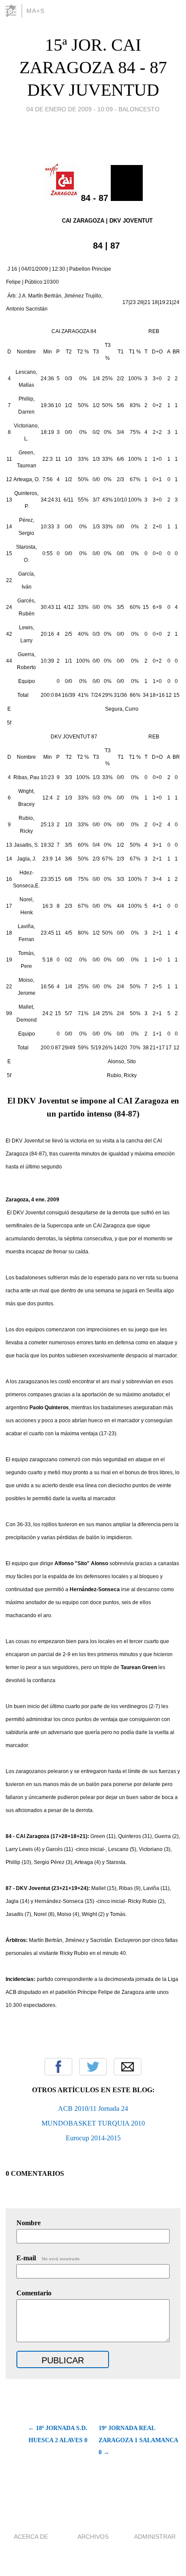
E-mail (49, 2258)
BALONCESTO (139, 109)
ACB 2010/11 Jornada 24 (93, 2108)
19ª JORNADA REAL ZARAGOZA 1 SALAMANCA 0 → (138, 2440)
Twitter (93, 2067)
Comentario (34, 2293)
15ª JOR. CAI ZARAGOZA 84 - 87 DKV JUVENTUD (93, 67)
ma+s (35, 11)
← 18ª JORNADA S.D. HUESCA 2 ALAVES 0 (58, 2434)
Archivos (93, 2537)
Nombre (29, 2223)
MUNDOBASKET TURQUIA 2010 (93, 2123)
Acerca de (31, 2537)
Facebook (58, 2067)
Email (128, 2067)
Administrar (155, 2537)
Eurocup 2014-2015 (93, 2138)
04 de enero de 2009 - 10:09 (70, 109)
